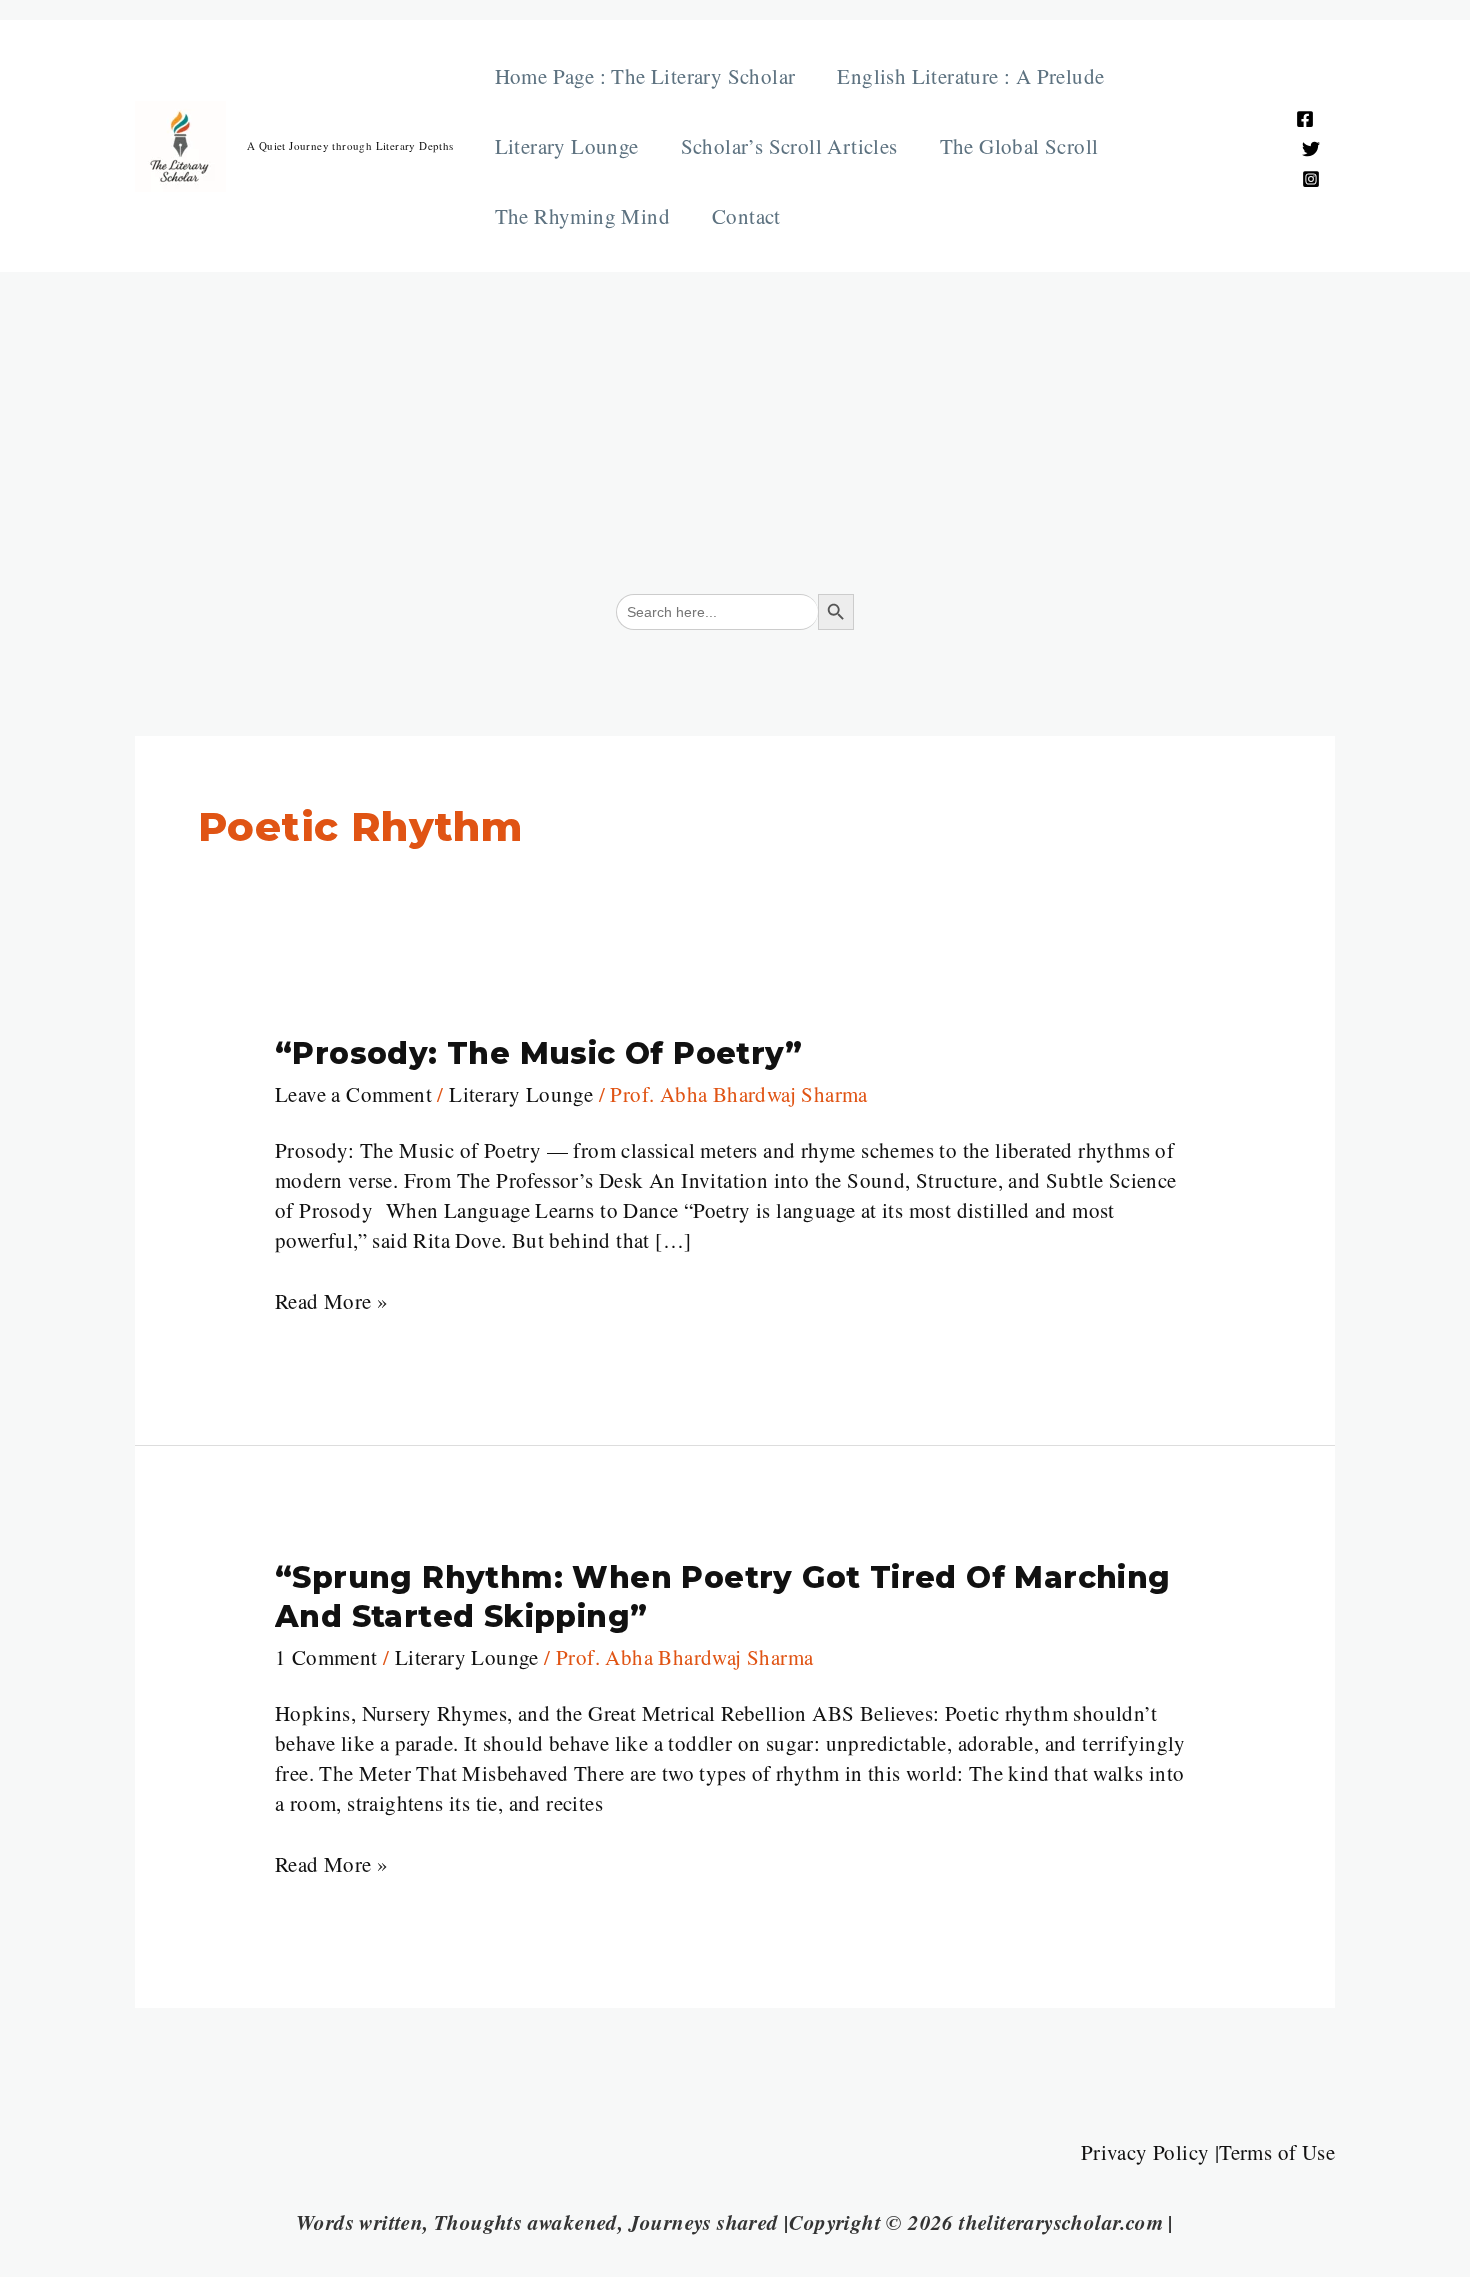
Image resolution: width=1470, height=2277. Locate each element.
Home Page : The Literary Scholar (645, 76)
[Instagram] (1311, 179)
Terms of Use (1277, 2152)
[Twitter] (1311, 149)
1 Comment (326, 1657)
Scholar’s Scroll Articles (789, 146)
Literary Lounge (567, 146)
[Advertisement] (735, 422)
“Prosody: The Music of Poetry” (538, 1053)
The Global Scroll (1019, 146)
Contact (746, 216)
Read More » (331, 1300)
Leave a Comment (353, 1094)
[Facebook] (1305, 119)
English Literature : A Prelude (970, 76)
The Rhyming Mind (582, 216)
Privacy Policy (1145, 2152)
